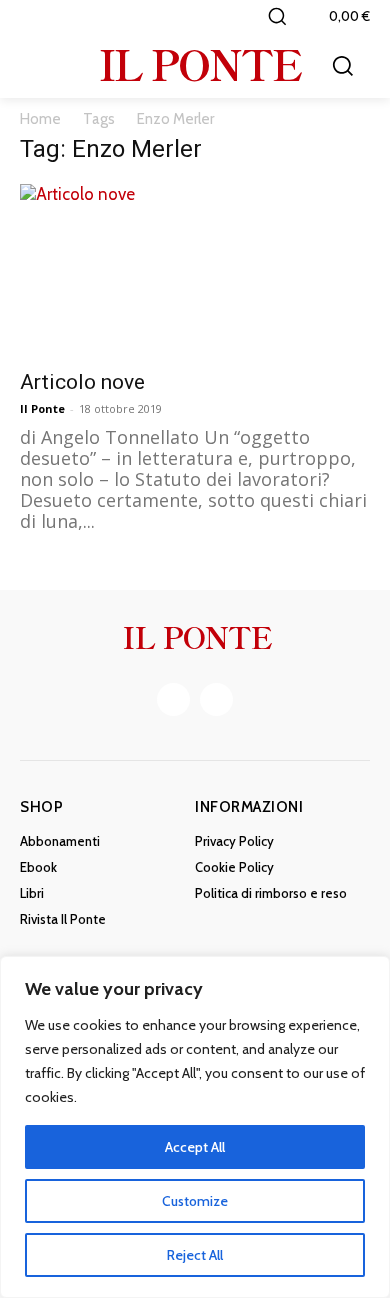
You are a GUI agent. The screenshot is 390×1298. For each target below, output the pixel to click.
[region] (195, 1127)
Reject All (195, 1255)
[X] (216, 699)
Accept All (195, 1147)
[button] (277, 16)
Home (40, 119)
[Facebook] (173, 699)
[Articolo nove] (195, 270)
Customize (195, 1201)
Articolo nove (82, 382)
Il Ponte (42, 408)
